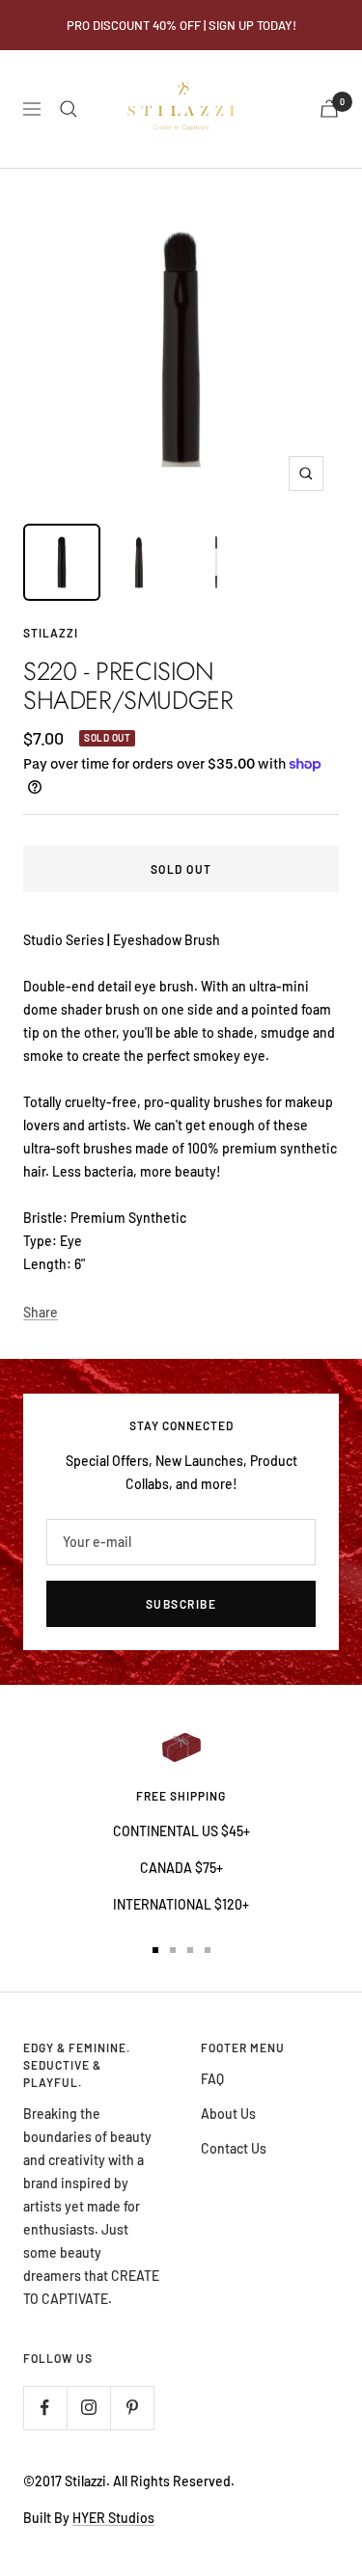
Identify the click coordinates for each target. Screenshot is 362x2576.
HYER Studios (113, 2518)
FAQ (212, 2079)
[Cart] (329, 108)
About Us (228, 2114)
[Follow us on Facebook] (45, 2408)
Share (41, 1312)
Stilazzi (51, 633)
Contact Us (234, 2148)
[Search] (69, 109)
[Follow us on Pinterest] (132, 2408)
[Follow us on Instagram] (88, 2408)
